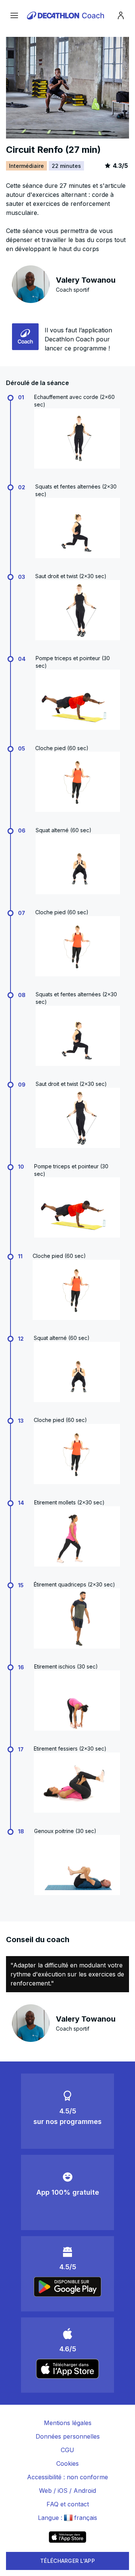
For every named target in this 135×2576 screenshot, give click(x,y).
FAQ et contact (68, 2504)
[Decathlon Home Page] (67, 15)
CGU (67, 2450)
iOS (63, 2491)
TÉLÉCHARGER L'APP (67, 2561)
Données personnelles (68, 2436)
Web (45, 2491)
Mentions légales (68, 2423)
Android (85, 2491)
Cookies (67, 2463)
